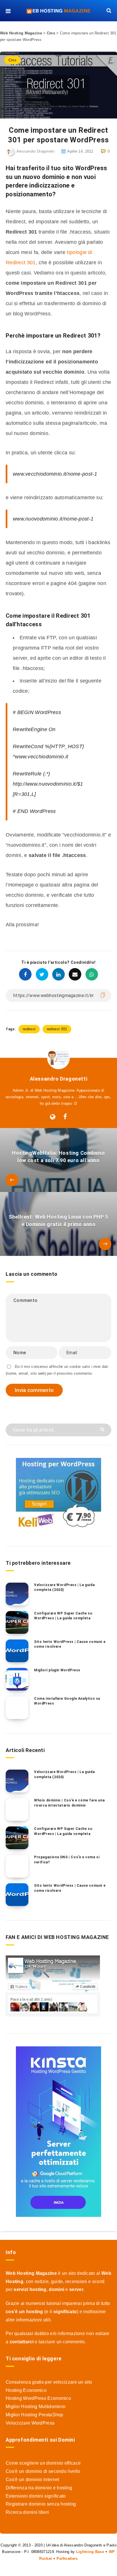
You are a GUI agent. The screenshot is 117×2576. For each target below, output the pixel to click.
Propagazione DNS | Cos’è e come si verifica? (67, 1860)
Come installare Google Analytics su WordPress (67, 1701)
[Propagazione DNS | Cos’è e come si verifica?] (17, 1866)
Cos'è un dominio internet (33, 2480)
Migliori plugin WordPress (57, 1670)
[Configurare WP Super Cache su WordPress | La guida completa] (17, 1622)
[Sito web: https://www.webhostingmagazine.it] (53, 1117)
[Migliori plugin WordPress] (17, 1679)
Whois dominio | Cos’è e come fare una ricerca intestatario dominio (69, 1803)
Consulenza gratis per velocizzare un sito (49, 2382)
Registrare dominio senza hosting (41, 2504)
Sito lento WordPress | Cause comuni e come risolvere (70, 1644)
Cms (51, 33)
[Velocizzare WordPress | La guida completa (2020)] (17, 1594)
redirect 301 (57, 1029)
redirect (29, 1029)
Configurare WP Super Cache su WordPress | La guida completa (63, 1616)
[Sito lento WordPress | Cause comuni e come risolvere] (17, 1651)
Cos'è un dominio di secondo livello (43, 2471)
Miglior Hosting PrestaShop (35, 2415)
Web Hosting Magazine (21, 33)
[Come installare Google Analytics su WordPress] (17, 1708)
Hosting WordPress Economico (38, 2398)
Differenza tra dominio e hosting (39, 2488)
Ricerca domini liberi (27, 2512)
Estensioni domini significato (36, 2496)
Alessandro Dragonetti (59, 1079)
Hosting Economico (26, 2390)
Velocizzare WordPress (30, 2423)
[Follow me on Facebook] (65, 1117)
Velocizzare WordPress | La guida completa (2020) (64, 1587)
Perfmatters (67, 2559)
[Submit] (103, 1429)
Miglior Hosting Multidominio (35, 2407)
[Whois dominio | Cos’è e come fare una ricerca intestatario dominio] (17, 1809)
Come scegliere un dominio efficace (43, 2463)
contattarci (22, 2342)
